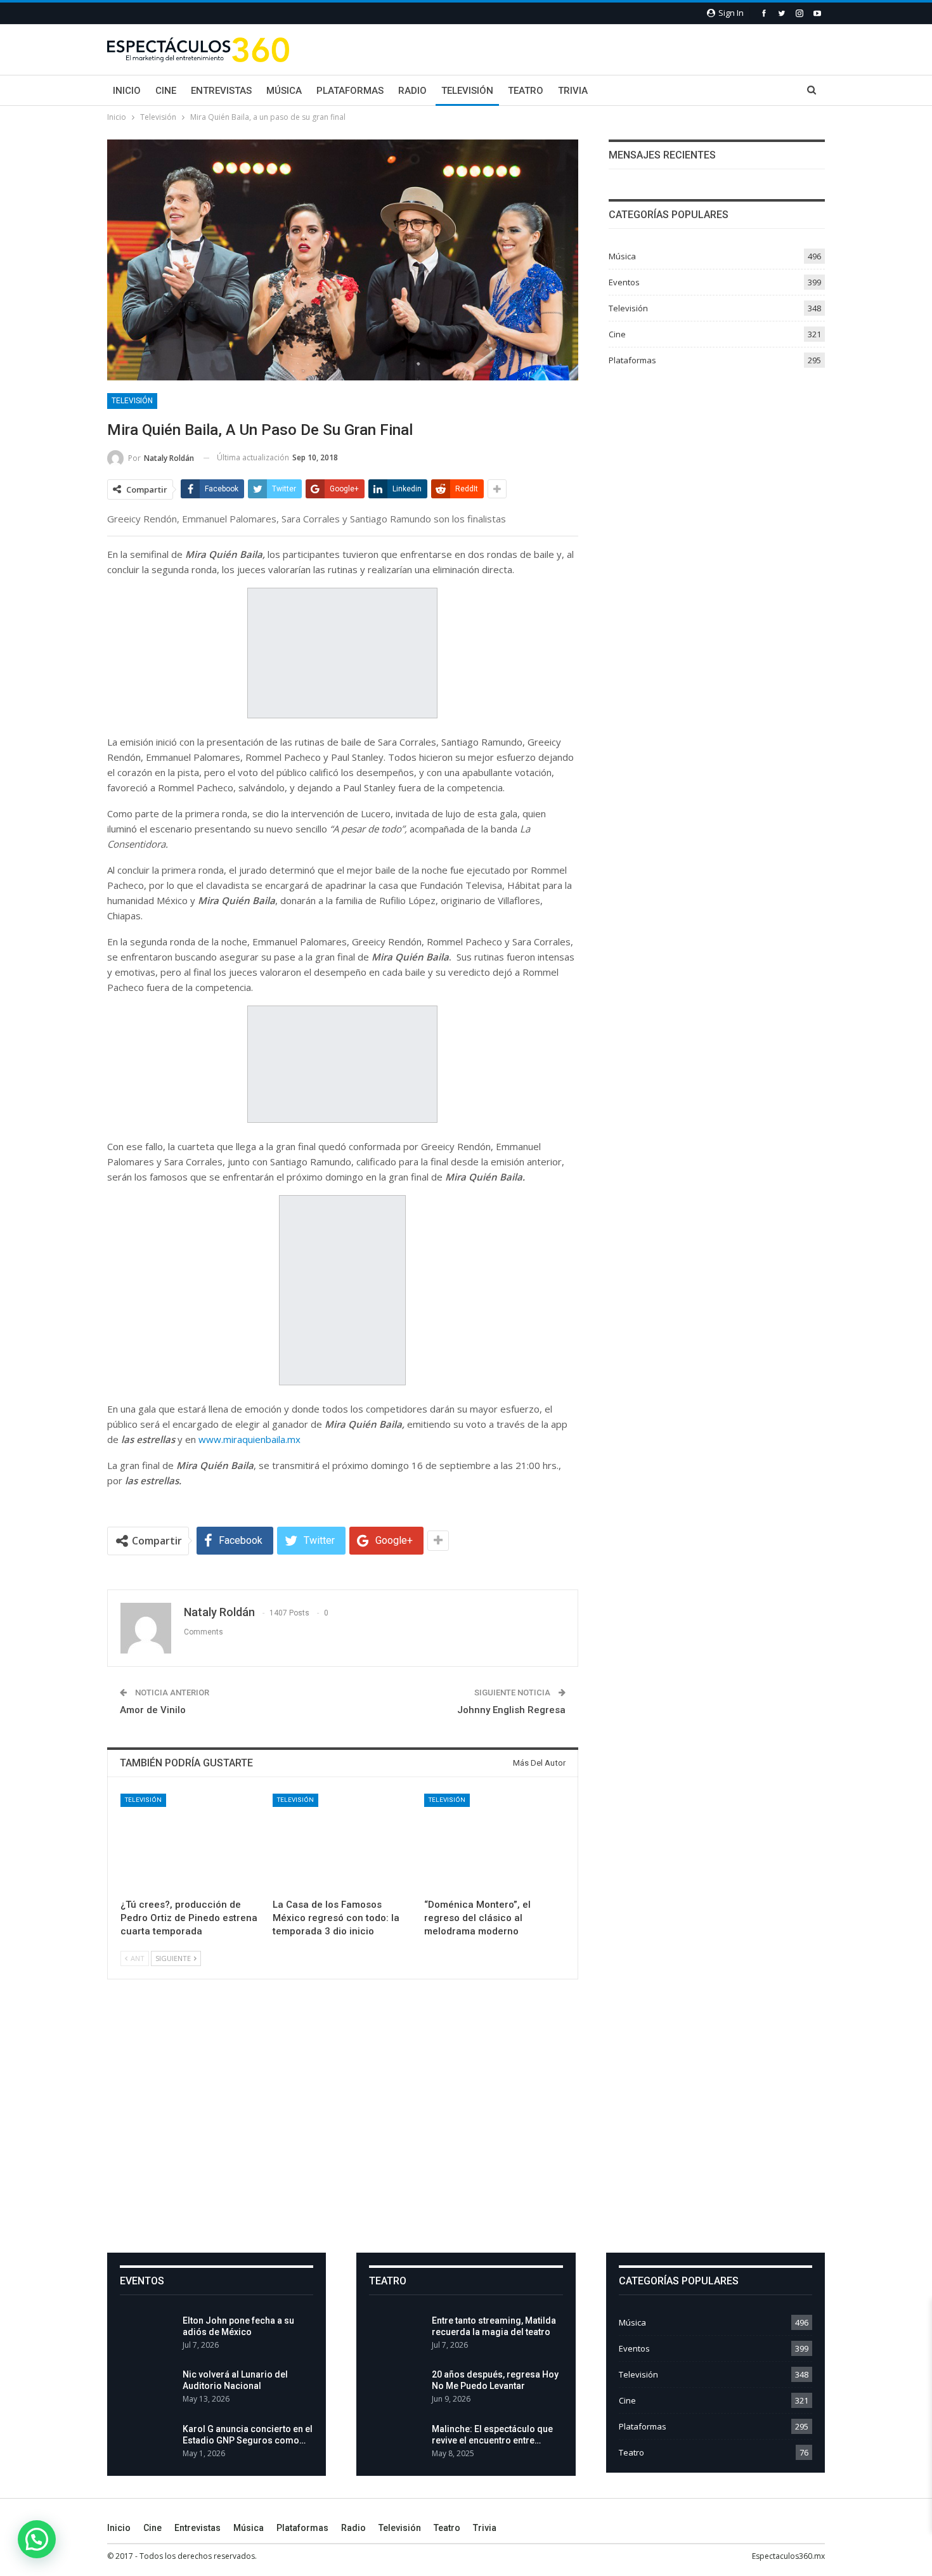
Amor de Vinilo (153, 1710)
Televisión (467, 91)
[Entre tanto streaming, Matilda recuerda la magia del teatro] (396, 2335)
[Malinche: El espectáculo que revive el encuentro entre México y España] (396, 2443)
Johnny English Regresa (511, 1710)
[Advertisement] (466, 2126)
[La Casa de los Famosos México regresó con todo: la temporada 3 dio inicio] (343, 1843)
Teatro (526, 91)
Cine (166, 91)
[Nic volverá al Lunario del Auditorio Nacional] (147, 2389)
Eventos (624, 282)
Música (284, 91)
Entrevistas (221, 91)
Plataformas (350, 91)
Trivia (573, 91)
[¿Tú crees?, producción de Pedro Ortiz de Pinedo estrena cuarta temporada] (191, 1843)
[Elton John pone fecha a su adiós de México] (147, 2335)
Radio (412, 91)
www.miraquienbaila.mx (249, 1439)
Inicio (127, 91)
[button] (37, 2539)
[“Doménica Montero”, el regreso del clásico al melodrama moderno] (495, 1843)
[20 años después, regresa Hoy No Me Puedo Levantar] (396, 2389)
